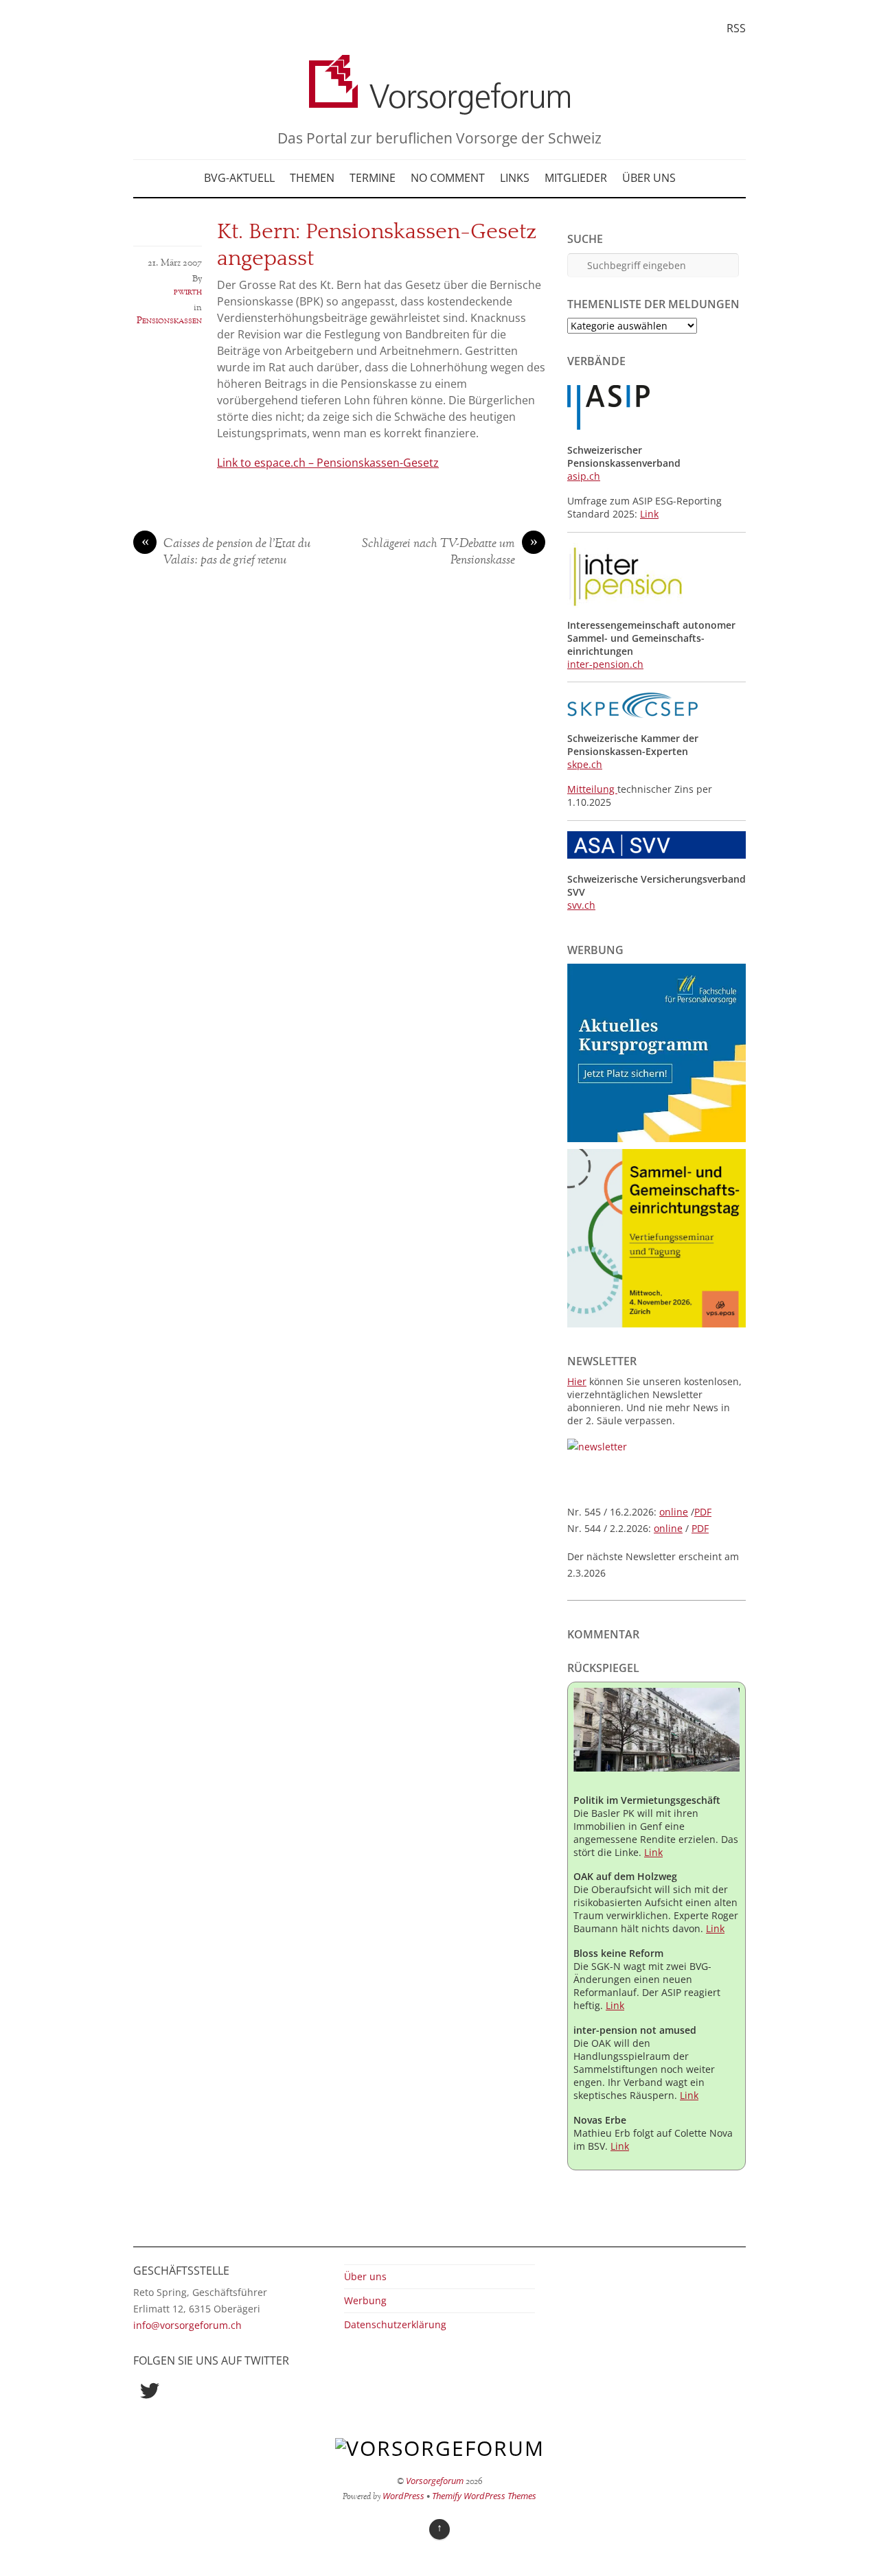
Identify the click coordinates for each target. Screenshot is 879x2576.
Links (515, 178)
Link (649, 514)
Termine (373, 178)
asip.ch (584, 476)
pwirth (188, 292)
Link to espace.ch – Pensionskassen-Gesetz (328, 463)
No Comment (448, 178)
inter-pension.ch (605, 664)
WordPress (403, 2496)
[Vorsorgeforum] (439, 105)
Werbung (365, 2300)
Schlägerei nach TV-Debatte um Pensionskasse (450, 553)
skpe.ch (585, 764)
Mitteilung (592, 789)
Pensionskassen (169, 321)
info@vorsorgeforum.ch (187, 2325)
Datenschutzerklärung (395, 2324)
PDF (703, 1512)
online (674, 1512)
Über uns (649, 178)
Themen (312, 178)
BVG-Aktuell (239, 178)
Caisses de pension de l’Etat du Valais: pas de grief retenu (226, 553)
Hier (577, 1381)
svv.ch (581, 905)
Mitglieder (576, 178)
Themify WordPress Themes (484, 2496)
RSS (736, 28)
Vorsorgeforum (435, 2481)
